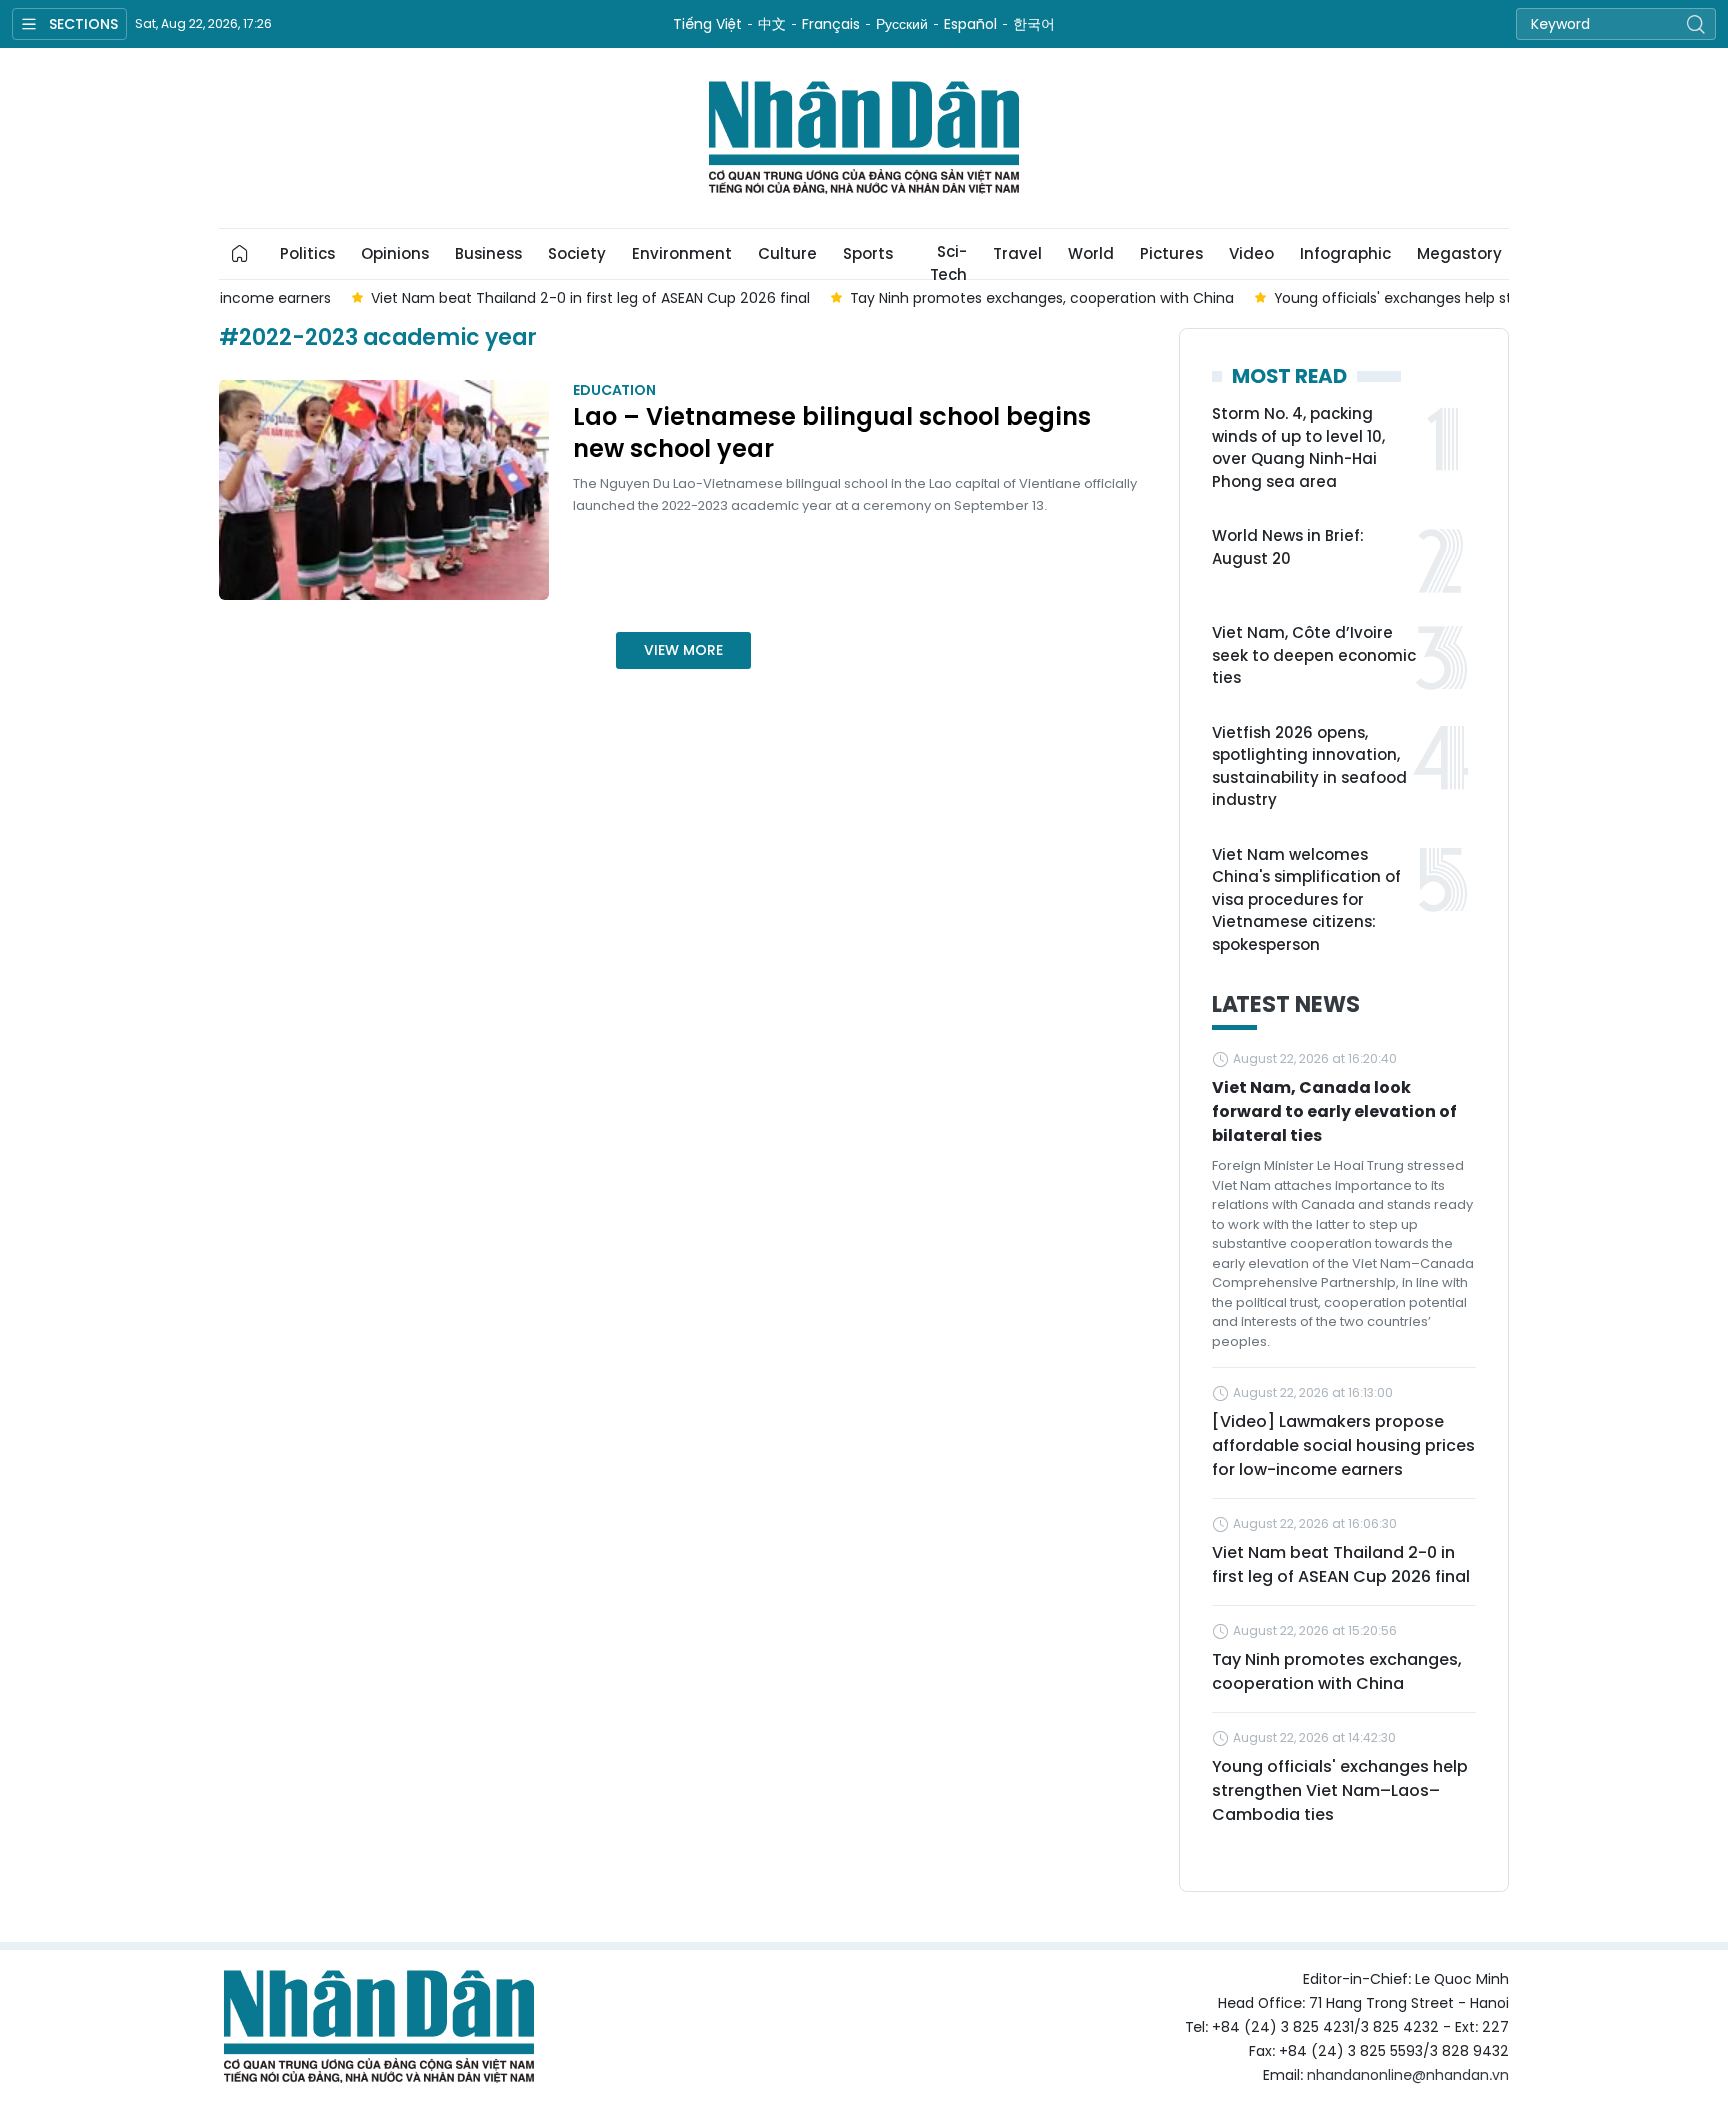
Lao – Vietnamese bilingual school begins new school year (832, 433)
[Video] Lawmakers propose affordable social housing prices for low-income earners (1343, 1445)
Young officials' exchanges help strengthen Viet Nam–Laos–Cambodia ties (1340, 1790)
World (1091, 253)
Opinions (395, 253)
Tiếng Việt (707, 24)
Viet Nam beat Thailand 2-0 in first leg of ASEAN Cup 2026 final (1341, 1564)
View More (683, 650)
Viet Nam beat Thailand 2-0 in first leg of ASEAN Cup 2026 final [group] (467, 298)
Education (614, 390)
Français (831, 24)
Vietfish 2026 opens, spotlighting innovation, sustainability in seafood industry (1309, 766)
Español (970, 24)
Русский (902, 24)
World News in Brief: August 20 (1288, 547)
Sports (868, 253)
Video (1251, 253)
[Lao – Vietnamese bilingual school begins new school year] (384, 490)
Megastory (1459, 253)
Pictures (1171, 253)
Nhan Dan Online (864, 138)
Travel (1017, 253)
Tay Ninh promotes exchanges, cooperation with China (1337, 1671)
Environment (682, 253)
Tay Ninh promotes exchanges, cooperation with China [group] (919, 298)
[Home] (240, 254)
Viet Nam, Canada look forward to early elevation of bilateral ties (1334, 1111)
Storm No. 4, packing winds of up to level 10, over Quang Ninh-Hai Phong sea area (1298, 447)
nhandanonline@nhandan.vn (1408, 2075)
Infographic (1345, 253)
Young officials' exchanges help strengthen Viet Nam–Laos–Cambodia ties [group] (1412, 298)
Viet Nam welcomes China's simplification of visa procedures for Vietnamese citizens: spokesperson (1306, 899)
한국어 (1034, 24)
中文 (772, 24)
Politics (307, 253)
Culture (787, 253)
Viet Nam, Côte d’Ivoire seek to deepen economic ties (1314, 655)
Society (577, 253)
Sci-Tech (948, 260)
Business (488, 253)
